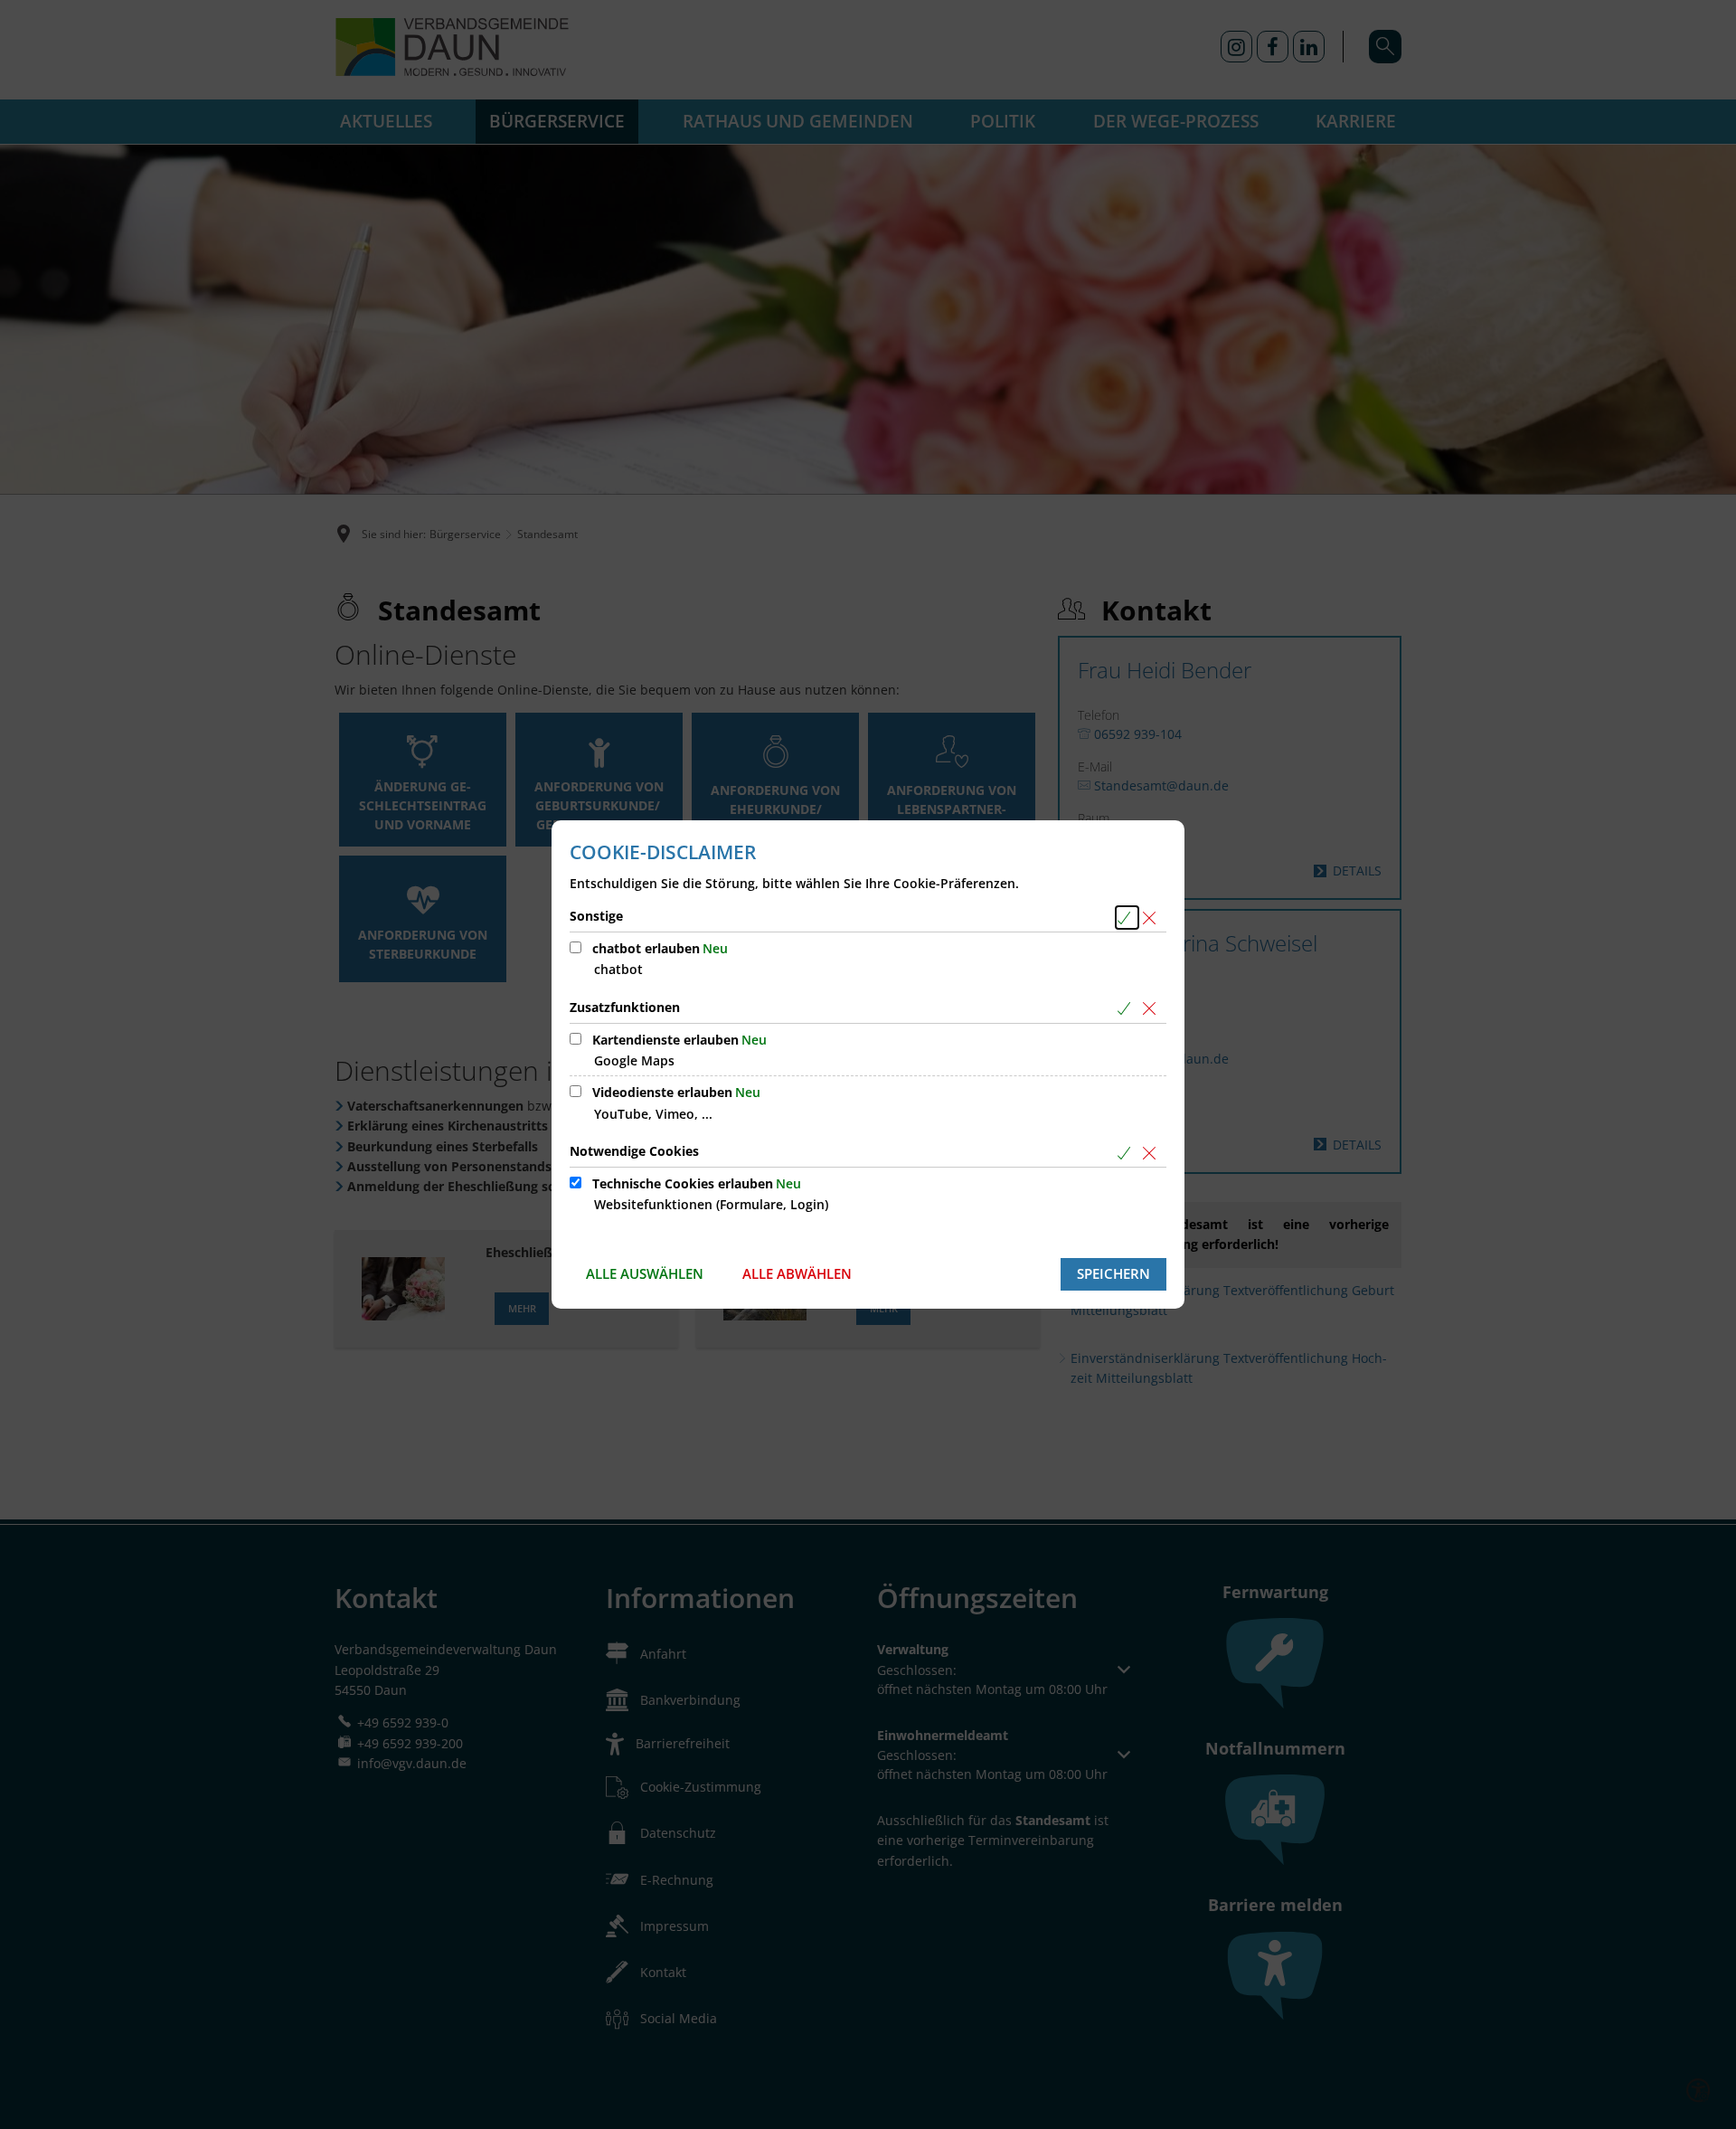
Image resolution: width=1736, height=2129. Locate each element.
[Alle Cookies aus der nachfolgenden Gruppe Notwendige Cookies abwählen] (1152, 1153)
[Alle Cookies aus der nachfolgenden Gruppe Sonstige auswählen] (1127, 918)
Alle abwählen (797, 1273)
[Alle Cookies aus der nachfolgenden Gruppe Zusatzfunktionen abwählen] (1152, 1009)
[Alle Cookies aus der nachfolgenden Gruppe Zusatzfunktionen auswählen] (1127, 1009)
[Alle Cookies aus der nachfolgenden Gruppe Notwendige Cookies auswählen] (1127, 1153)
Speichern (1113, 1273)
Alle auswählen (645, 1273)
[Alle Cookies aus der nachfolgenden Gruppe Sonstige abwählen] (1152, 918)
